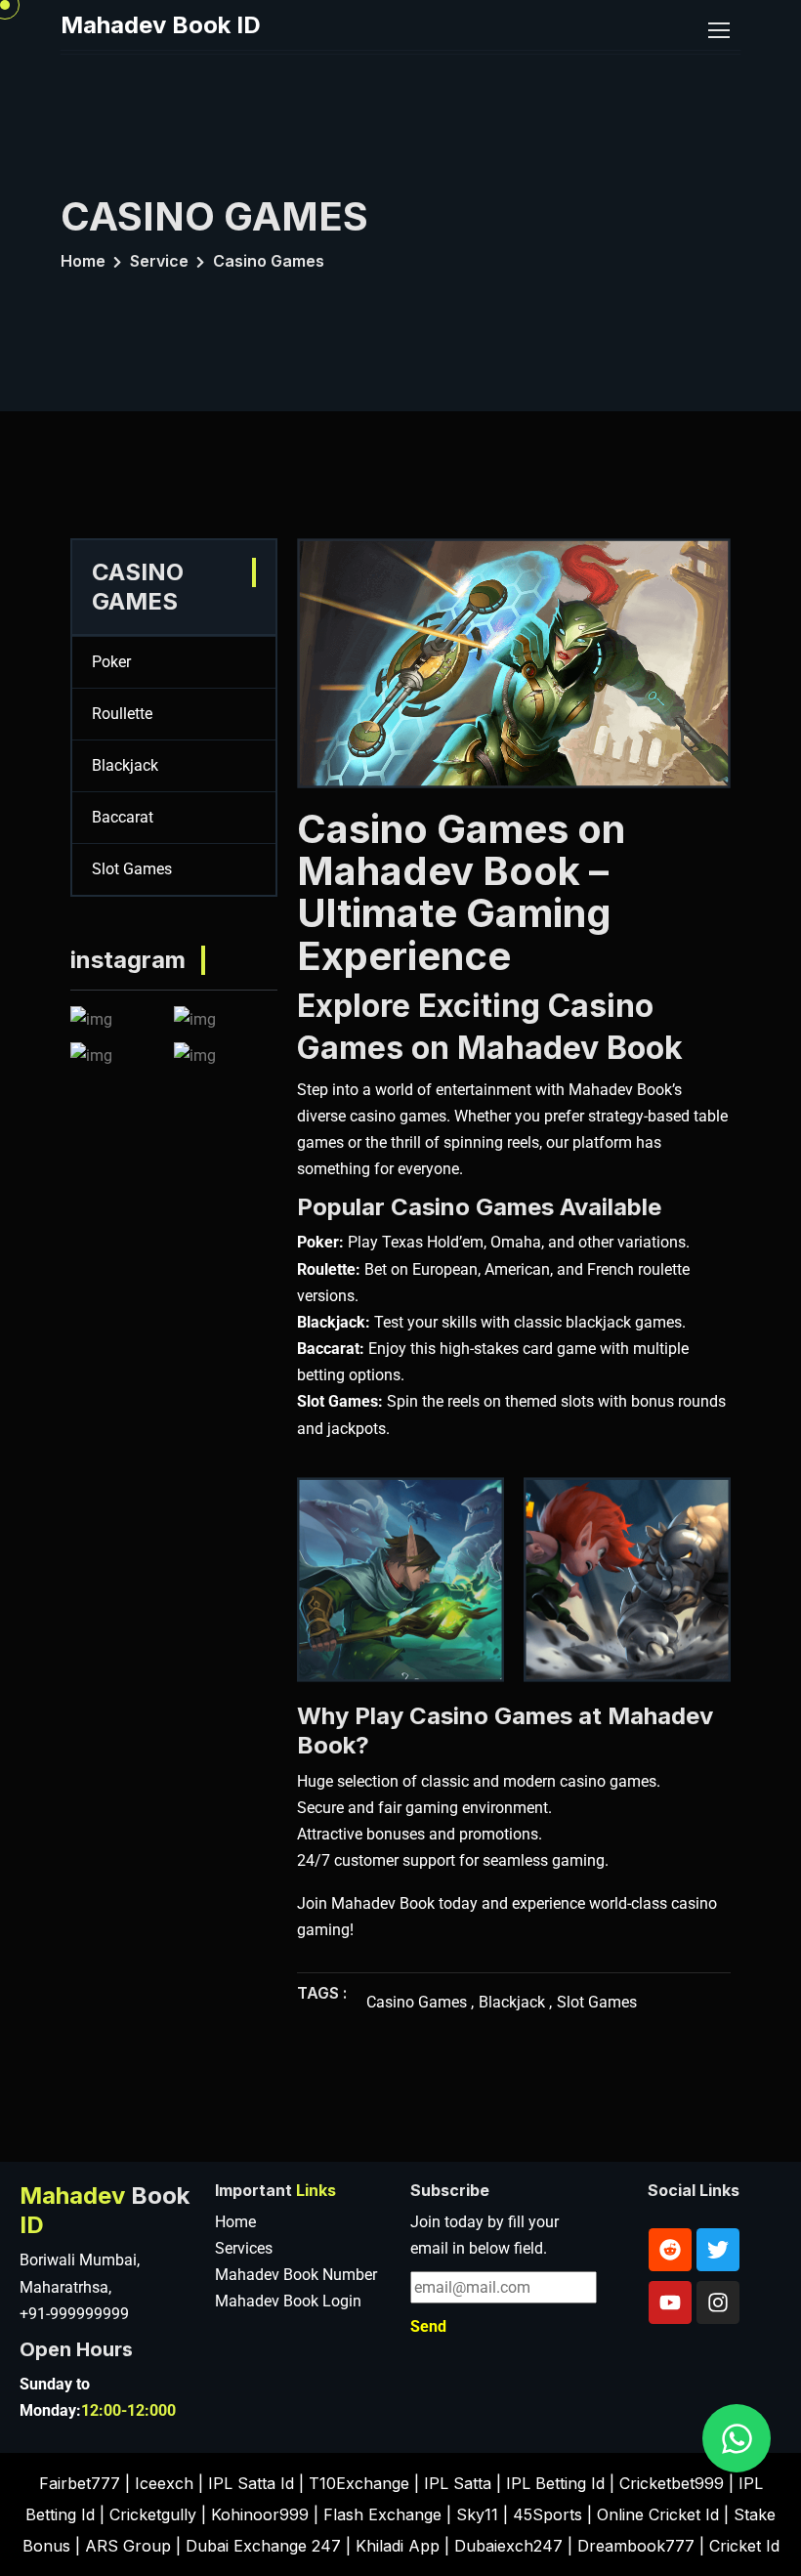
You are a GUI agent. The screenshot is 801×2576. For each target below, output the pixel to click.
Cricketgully (153, 2514)
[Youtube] (670, 2302)
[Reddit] (670, 2250)
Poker (111, 662)
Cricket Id (744, 2546)
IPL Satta (458, 2483)
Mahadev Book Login (288, 2301)
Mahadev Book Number (296, 2275)
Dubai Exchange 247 (263, 2546)
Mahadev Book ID (161, 25)
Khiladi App (398, 2546)
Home (83, 261)
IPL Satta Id (251, 2483)
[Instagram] (718, 2302)
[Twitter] (718, 2250)
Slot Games (132, 869)
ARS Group (128, 2546)
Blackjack (125, 765)
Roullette (122, 714)
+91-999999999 (74, 2314)
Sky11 (477, 2514)
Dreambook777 (636, 2546)
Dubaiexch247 (508, 2546)
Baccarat (123, 817)
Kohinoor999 (260, 2514)
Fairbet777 (80, 2483)
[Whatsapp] (737, 2438)
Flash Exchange (382, 2514)
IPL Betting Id (555, 2483)
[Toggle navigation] (721, 31)
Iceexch (164, 2483)
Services (244, 2248)
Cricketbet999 (672, 2483)
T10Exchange (359, 2483)
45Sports (548, 2514)
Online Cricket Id (658, 2514)
